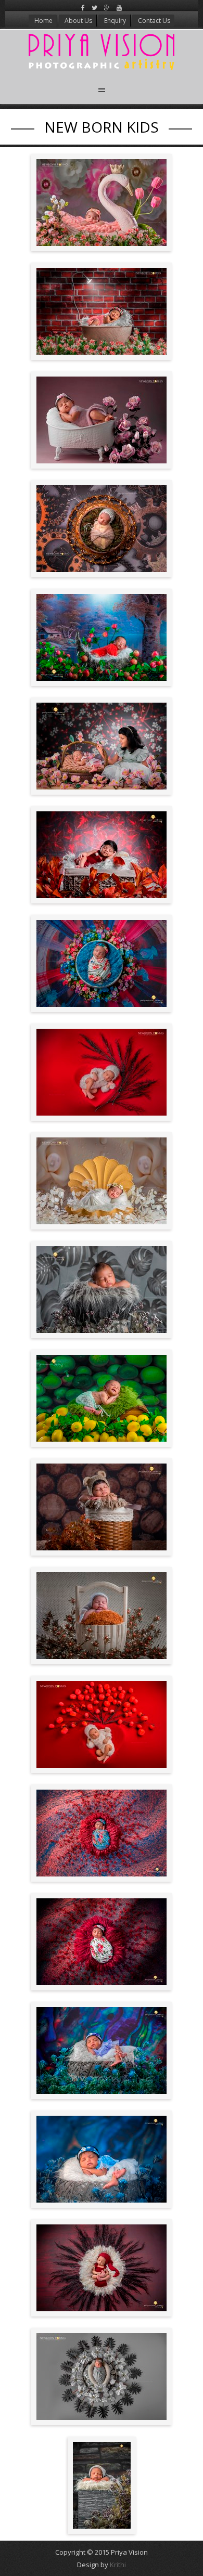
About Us (78, 21)
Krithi (118, 2565)
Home (43, 21)
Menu (102, 90)
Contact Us (153, 21)
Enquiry (114, 21)
